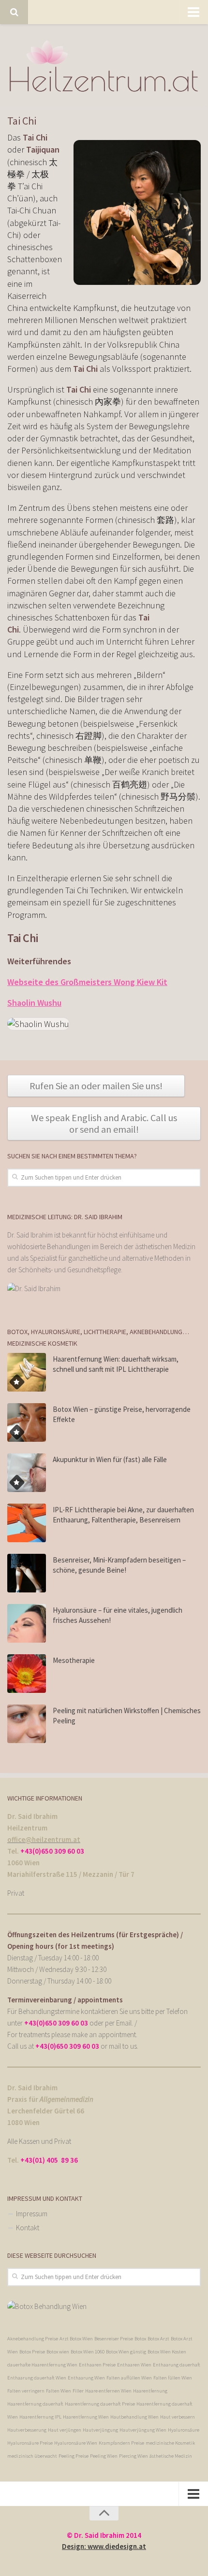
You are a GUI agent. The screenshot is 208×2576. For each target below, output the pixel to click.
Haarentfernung (150, 2391)
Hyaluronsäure (184, 2430)
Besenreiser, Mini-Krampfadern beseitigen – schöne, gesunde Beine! (119, 1565)
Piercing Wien (134, 2456)
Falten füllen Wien (173, 2378)
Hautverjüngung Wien (143, 2430)
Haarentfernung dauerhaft (35, 2404)
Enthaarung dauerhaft (177, 2365)
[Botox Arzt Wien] (47, 2306)
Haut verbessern (178, 2417)
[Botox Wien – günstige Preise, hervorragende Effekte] (27, 1422)
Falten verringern (26, 2391)
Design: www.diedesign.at (104, 2546)
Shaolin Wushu (34, 1003)
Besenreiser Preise (114, 2339)
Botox (140, 2339)
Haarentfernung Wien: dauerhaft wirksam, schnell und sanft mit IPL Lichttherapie (116, 1364)
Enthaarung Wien (86, 2378)
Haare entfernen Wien (108, 2391)
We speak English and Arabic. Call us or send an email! (104, 1123)
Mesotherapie (74, 1660)
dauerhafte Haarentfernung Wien (42, 2365)
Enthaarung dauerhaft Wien (37, 2378)
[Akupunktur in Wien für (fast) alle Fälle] (27, 1473)
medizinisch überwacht (32, 2456)
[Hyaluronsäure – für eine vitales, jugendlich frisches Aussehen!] (27, 1623)
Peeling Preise (74, 2456)
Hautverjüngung (100, 2430)
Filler (78, 2391)
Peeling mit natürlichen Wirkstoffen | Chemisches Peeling (127, 1716)
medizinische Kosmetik (170, 2443)
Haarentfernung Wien (86, 2417)
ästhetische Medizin (171, 2456)
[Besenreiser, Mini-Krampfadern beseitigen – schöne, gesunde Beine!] (27, 1573)
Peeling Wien (104, 2456)
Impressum (32, 2214)
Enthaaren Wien (134, 2365)
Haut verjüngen (65, 2430)
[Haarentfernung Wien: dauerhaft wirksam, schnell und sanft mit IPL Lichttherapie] (27, 1372)
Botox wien (58, 2352)
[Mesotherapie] (27, 1674)
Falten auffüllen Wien (129, 2378)
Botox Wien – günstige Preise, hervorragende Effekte (122, 1414)
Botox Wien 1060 (88, 2352)
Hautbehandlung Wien (134, 2417)
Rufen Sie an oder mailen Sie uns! (96, 1086)
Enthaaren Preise (97, 2365)
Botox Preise (32, 2352)
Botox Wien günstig (126, 2352)
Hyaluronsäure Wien (76, 2443)
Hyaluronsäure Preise (30, 2443)
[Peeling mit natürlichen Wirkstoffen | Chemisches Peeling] (27, 1724)
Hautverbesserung (27, 2430)
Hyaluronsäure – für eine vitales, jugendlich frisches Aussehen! (118, 1615)
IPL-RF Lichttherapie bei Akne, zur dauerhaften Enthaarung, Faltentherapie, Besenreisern (123, 1515)
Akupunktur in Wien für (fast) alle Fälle (110, 1459)
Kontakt (28, 2228)
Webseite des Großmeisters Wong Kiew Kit (87, 982)
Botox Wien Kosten (167, 2352)
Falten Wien (59, 2391)
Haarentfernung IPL (40, 2417)
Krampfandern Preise (121, 2443)
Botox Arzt (158, 2339)
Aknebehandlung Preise (33, 2339)
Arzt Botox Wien (76, 2339)
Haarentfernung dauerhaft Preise (100, 2404)
